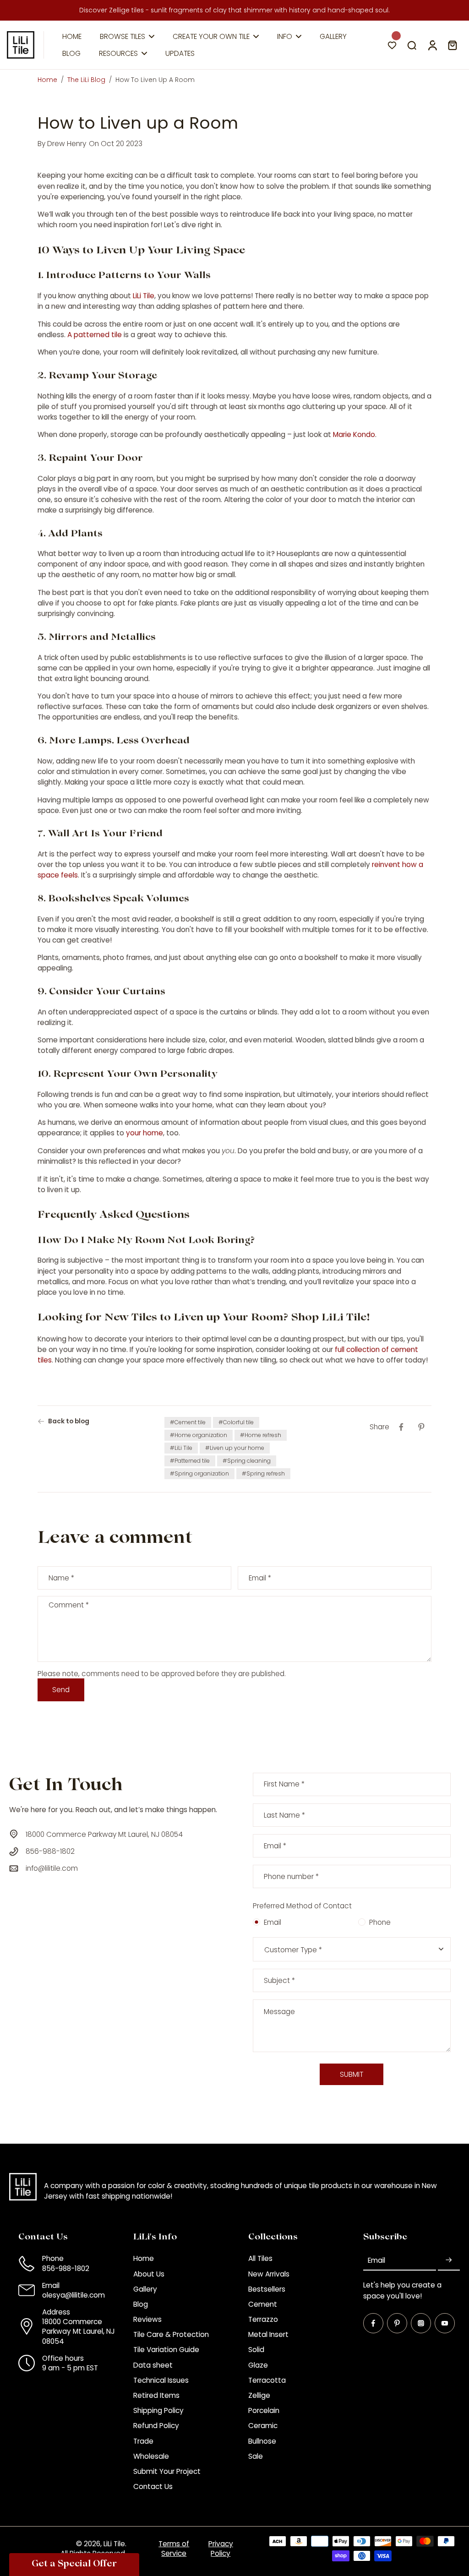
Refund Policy (156, 2426)
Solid (256, 2350)
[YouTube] (445, 2323)
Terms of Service (174, 2549)
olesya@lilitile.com (74, 2295)
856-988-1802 (66, 2268)
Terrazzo (263, 2319)
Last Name (284, 1815)
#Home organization (199, 1435)
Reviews (147, 2319)
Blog (141, 2304)
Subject (279, 1980)
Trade (143, 2441)
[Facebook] (373, 2323)
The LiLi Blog (86, 80)
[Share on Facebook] (401, 1427)
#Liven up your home (235, 1448)
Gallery (145, 2289)
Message (279, 2012)
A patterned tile (95, 335)
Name (61, 1578)
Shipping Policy (158, 2410)
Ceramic (263, 2426)
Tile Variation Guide (166, 2350)
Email (260, 1578)
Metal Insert (268, 2334)
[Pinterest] (397, 2323)
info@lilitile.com (52, 1868)
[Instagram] (421, 2323)
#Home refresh (261, 1435)
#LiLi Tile (181, 1448)
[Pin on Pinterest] (421, 1427)
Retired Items (156, 2395)
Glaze (258, 2365)
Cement (263, 2304)
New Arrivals (269, 2274)
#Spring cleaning (247, 1461)
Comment (69, 1605)
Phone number (291, 1876)
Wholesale (151, 2456)
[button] (74, 2565)
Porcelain (264, 2410)
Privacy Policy (221, 2549)
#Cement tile (188, 1422)
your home (145, 1133)
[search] (412, 45)
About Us (149, 2274)
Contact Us (153, 2486)
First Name (284, 1784)
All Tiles (260, 2258)
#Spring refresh (263, 1473)
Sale (256, 2456)
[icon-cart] (452, 45)
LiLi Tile (144, 296)
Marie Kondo (354, 434)
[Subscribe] (449, 2260)
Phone (380, 1922)
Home (47, 80)
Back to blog (69, 1421)
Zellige (259, 2395)
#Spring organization (199, 1473)
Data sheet (153, 2365)
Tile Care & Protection (171, 2334)
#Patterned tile (190, 1461)
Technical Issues (161, 2380)
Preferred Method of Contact (302, 1906)
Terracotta (267, 2380)
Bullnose (262, 2441)
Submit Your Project (167, 2471)
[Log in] (432, 45)
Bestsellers (267, 2289)
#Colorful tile (236, 1422)
